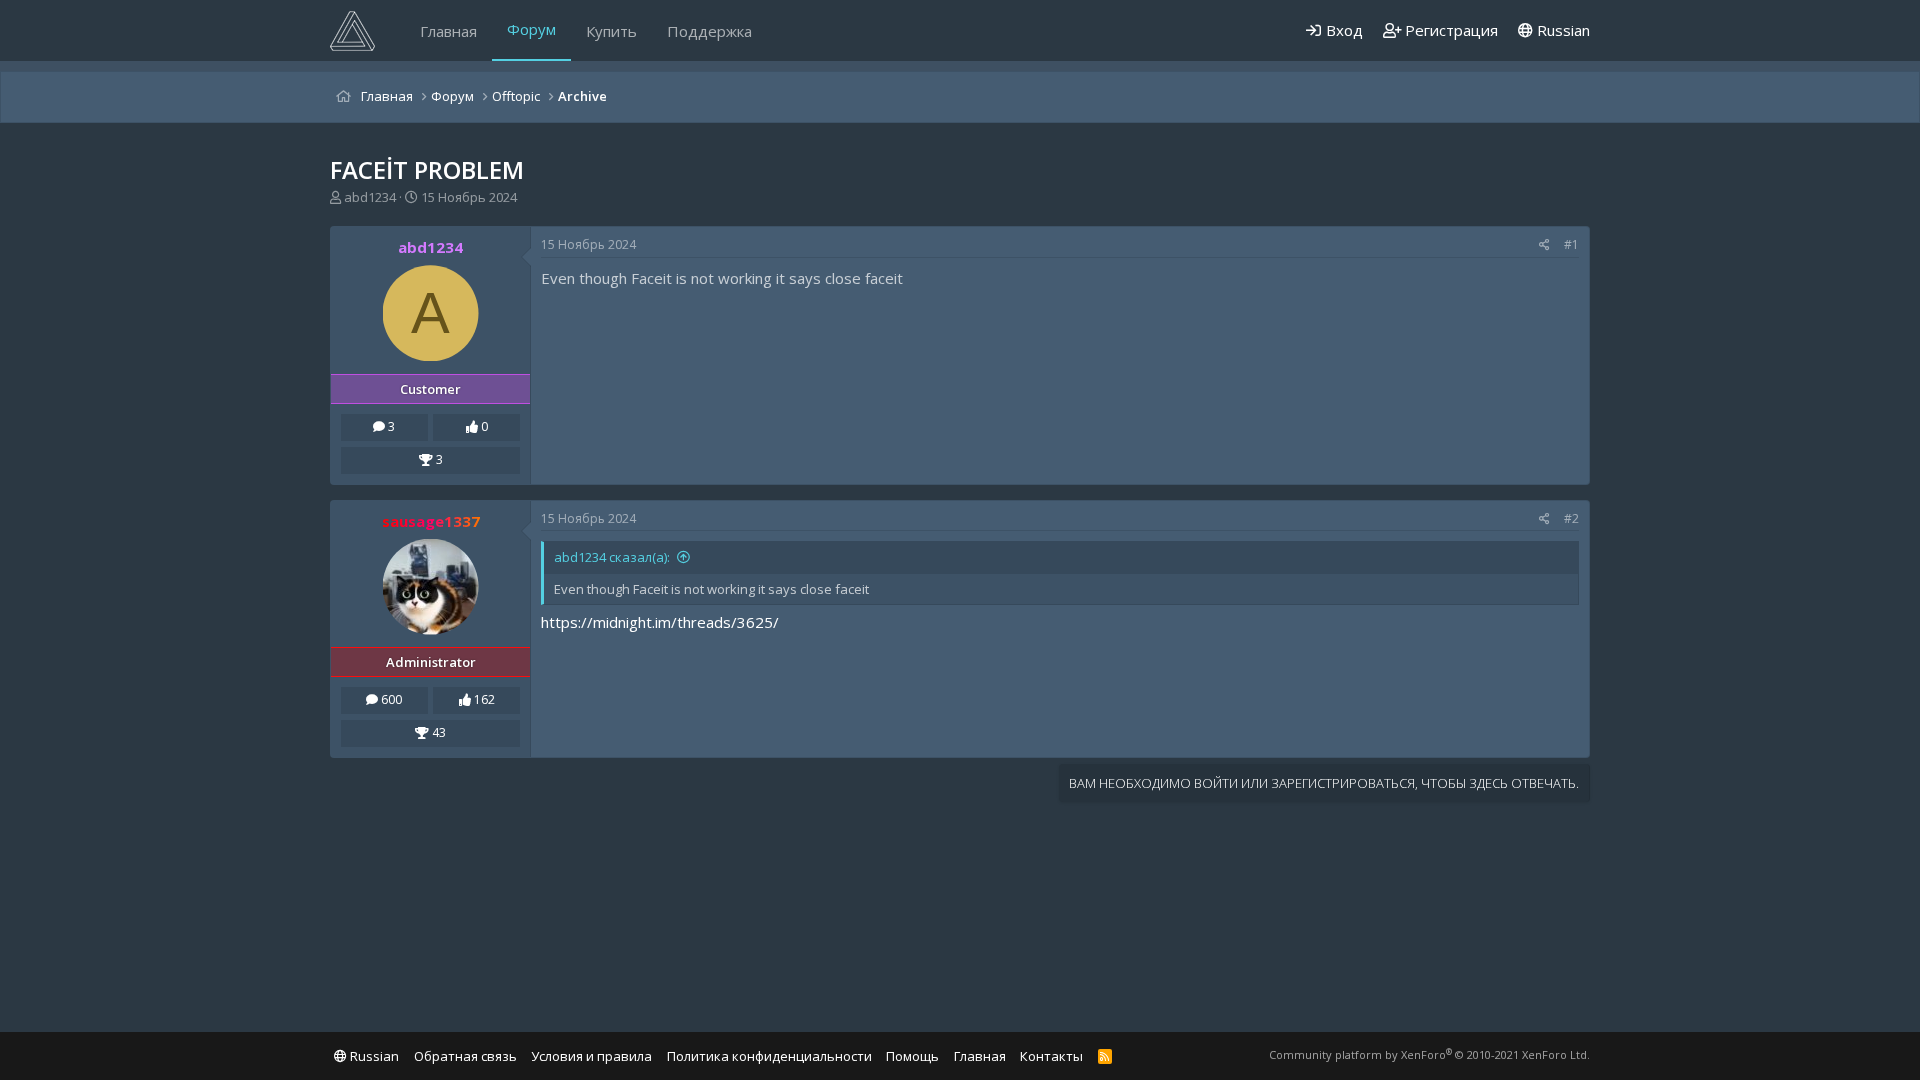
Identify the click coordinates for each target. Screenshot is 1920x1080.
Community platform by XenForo (1429, 1054)
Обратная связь (465, 1056)
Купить (611, 31)
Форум (531, 29)
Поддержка (709, 31)
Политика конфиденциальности (769, 1056)
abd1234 (370, 197)
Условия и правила (591, 1056)
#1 (1571, 244)
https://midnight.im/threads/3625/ (660, 622)
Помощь (912, 1056)
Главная (448, 31)
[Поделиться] (1544, 245)
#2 (1571, 518)
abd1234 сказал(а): (612, 557)
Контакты (1051, 1056)
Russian (1561, 30)
